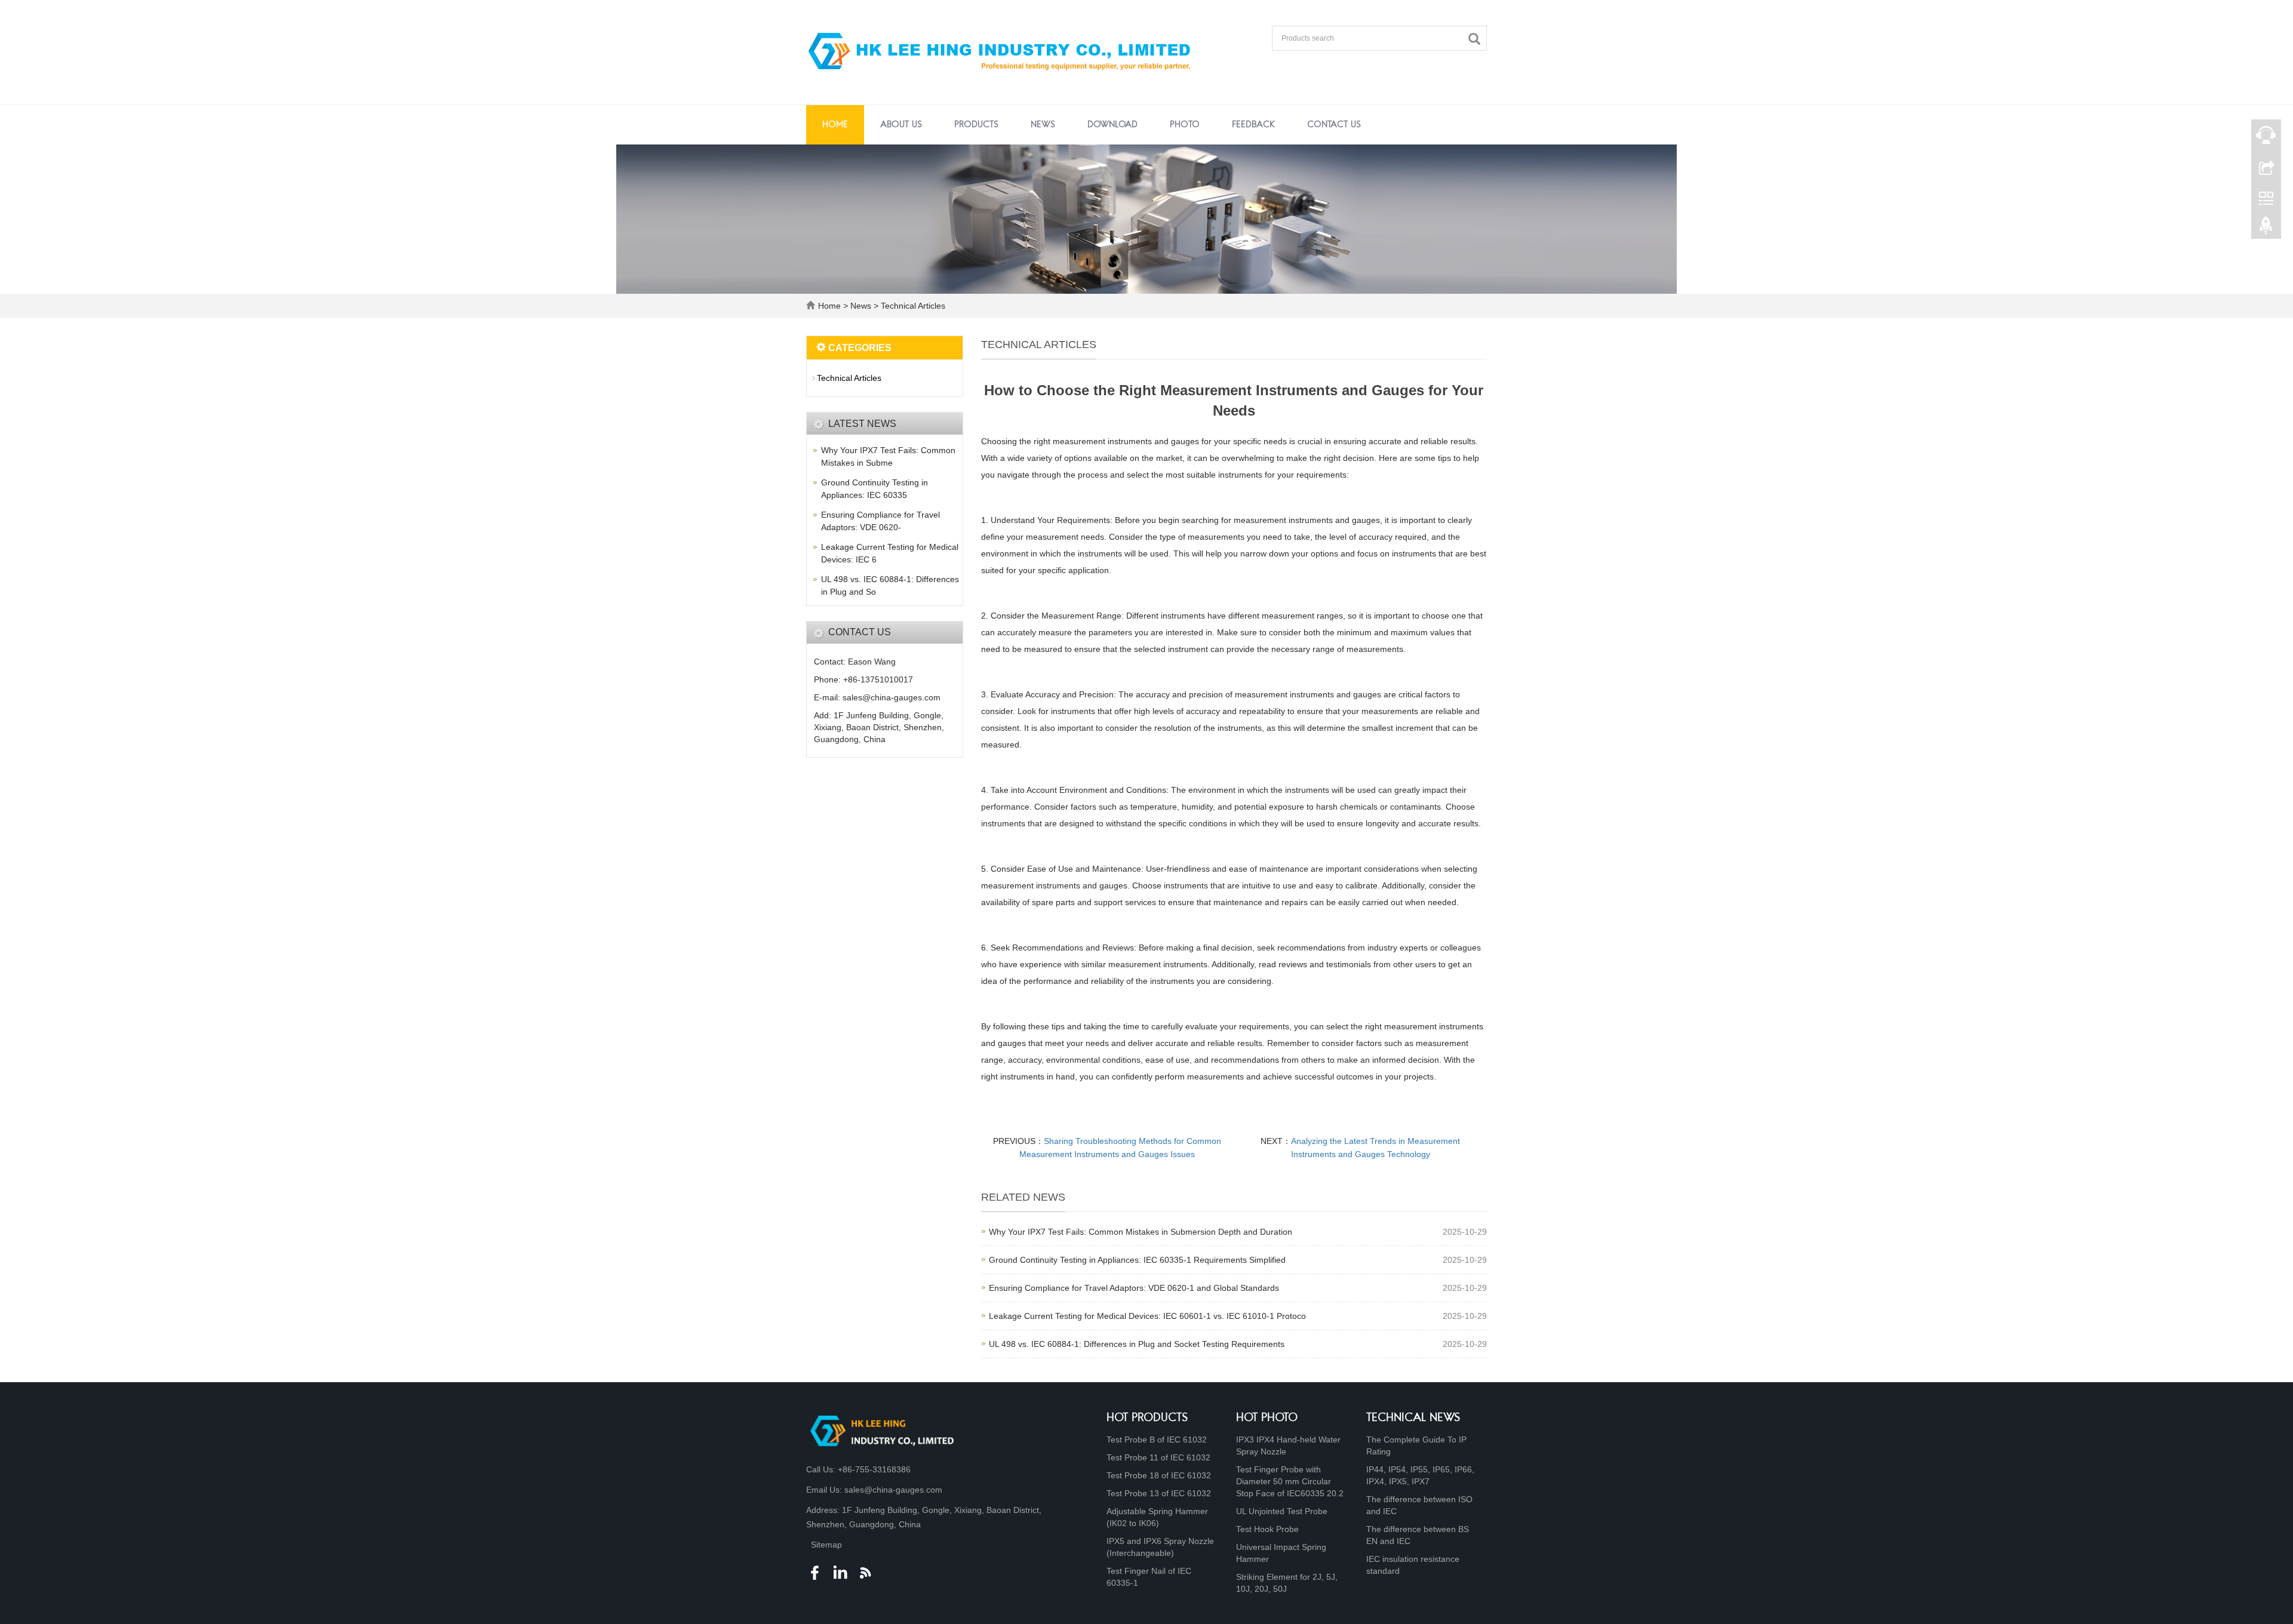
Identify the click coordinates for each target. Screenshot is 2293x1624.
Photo (1185, 125)
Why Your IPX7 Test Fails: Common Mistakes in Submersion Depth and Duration (1141, 1232)
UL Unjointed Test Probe (1282, 1511)
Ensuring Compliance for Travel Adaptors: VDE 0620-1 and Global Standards (1134, 1288)
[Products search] (1477, 39)
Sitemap (826, 1545)
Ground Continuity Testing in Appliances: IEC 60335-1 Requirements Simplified (1137, 1260)
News (1043, 125)
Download (1112, 125)
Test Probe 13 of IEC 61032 (1159, 1493)
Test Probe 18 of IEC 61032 (1159, 1475)
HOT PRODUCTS (1147, 1418)
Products (976, 125)
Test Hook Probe (1267, 1529)
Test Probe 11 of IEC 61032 (1158, 1457)
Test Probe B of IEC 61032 (1157, 1440)
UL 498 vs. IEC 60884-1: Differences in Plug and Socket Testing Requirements (1137, 1344)
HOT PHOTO (1267, 1418)
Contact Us (1334, 125)
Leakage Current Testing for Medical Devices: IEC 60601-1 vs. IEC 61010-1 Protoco (1147, 1316)
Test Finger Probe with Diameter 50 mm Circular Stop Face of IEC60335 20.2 (1290, 1481)
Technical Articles (912, 306)
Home (835, 125)
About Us (901, 125)
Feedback (1253, 125)
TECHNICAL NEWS (1413, 1418)
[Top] (2266, 229)
